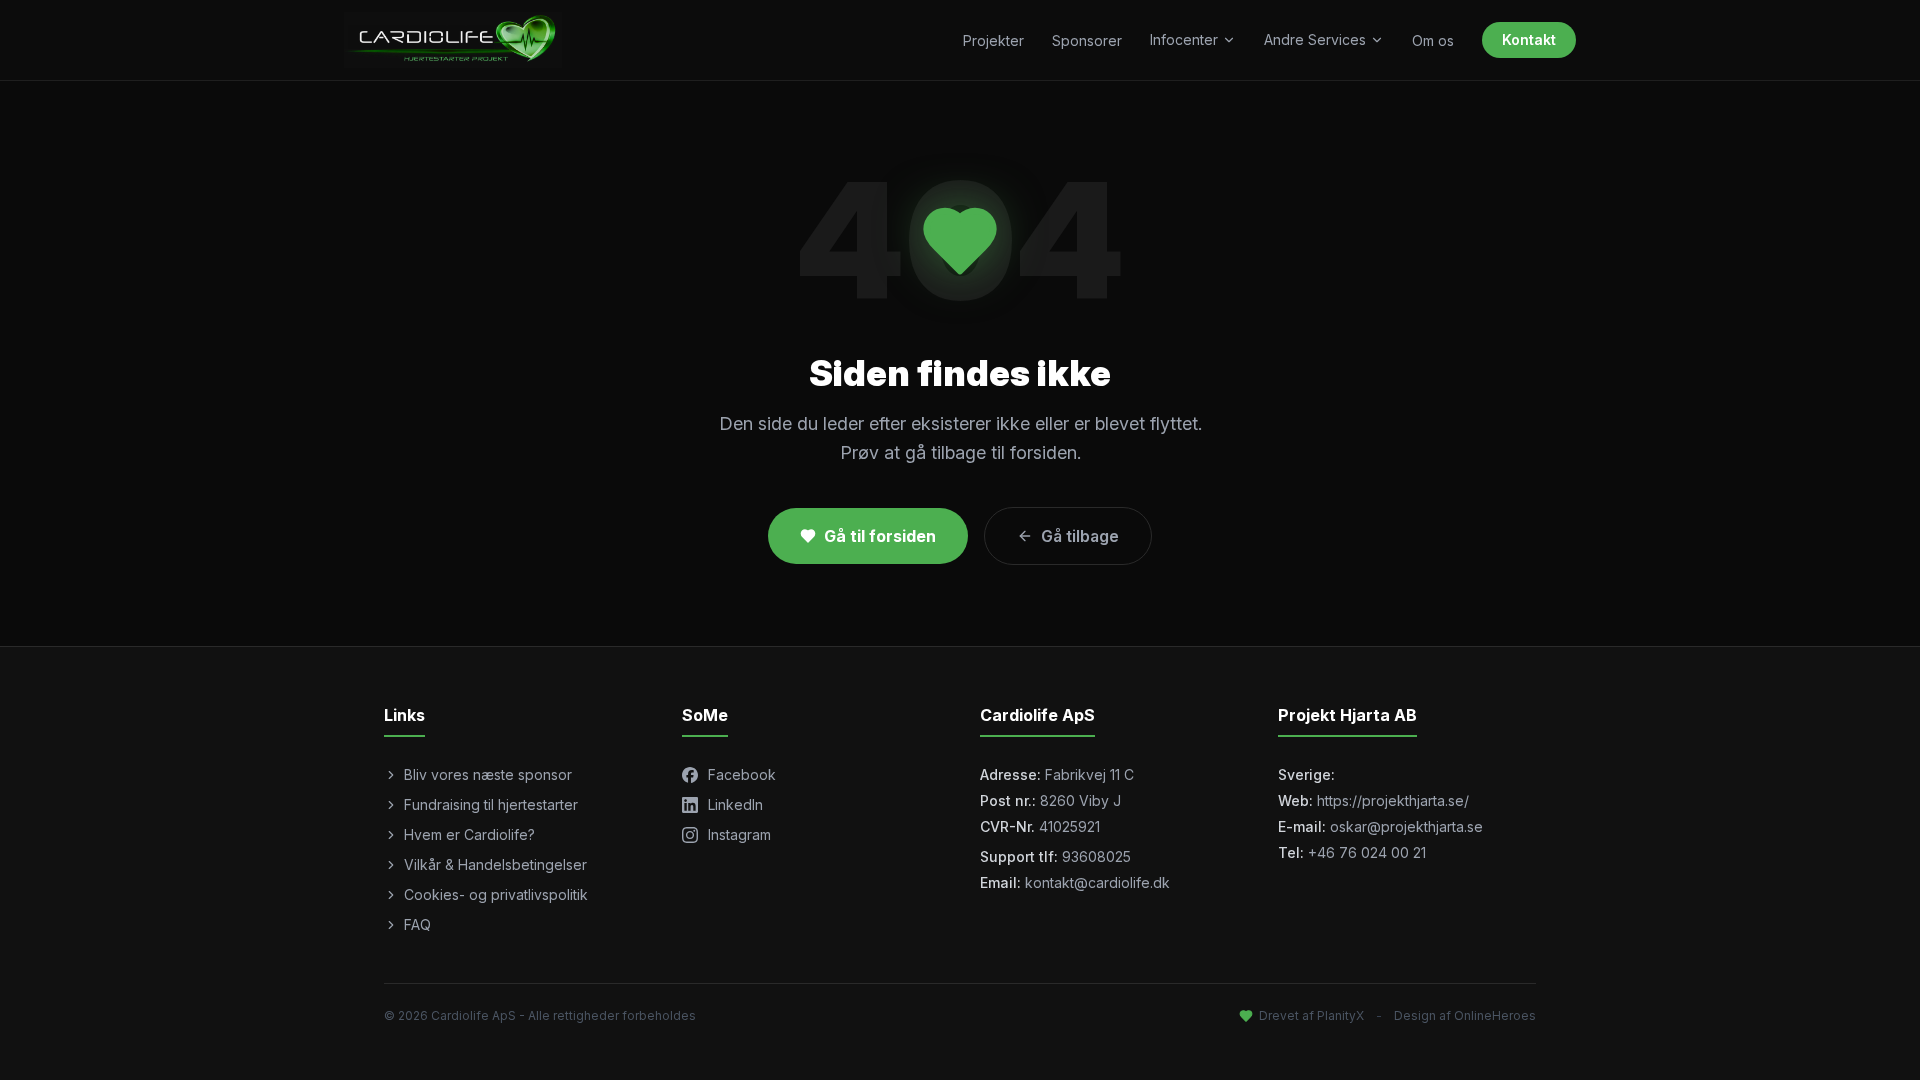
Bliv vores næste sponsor (488, 774)
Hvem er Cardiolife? (469, 834)
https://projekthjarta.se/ (1393, 800)
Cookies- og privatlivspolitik (496, 894)
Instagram (739, 834)
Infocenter (1184, 39)
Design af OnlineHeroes (1465, 1015)
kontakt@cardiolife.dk (1097, 882)
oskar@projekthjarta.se (1406, 826)
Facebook (742, 774)
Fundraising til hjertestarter (491, 804)
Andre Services (1315, 39)
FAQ (417, 924)
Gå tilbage (1080, 536)
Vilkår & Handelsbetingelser (495, 864)
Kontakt (1529, 39)
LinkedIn (735, 804)
